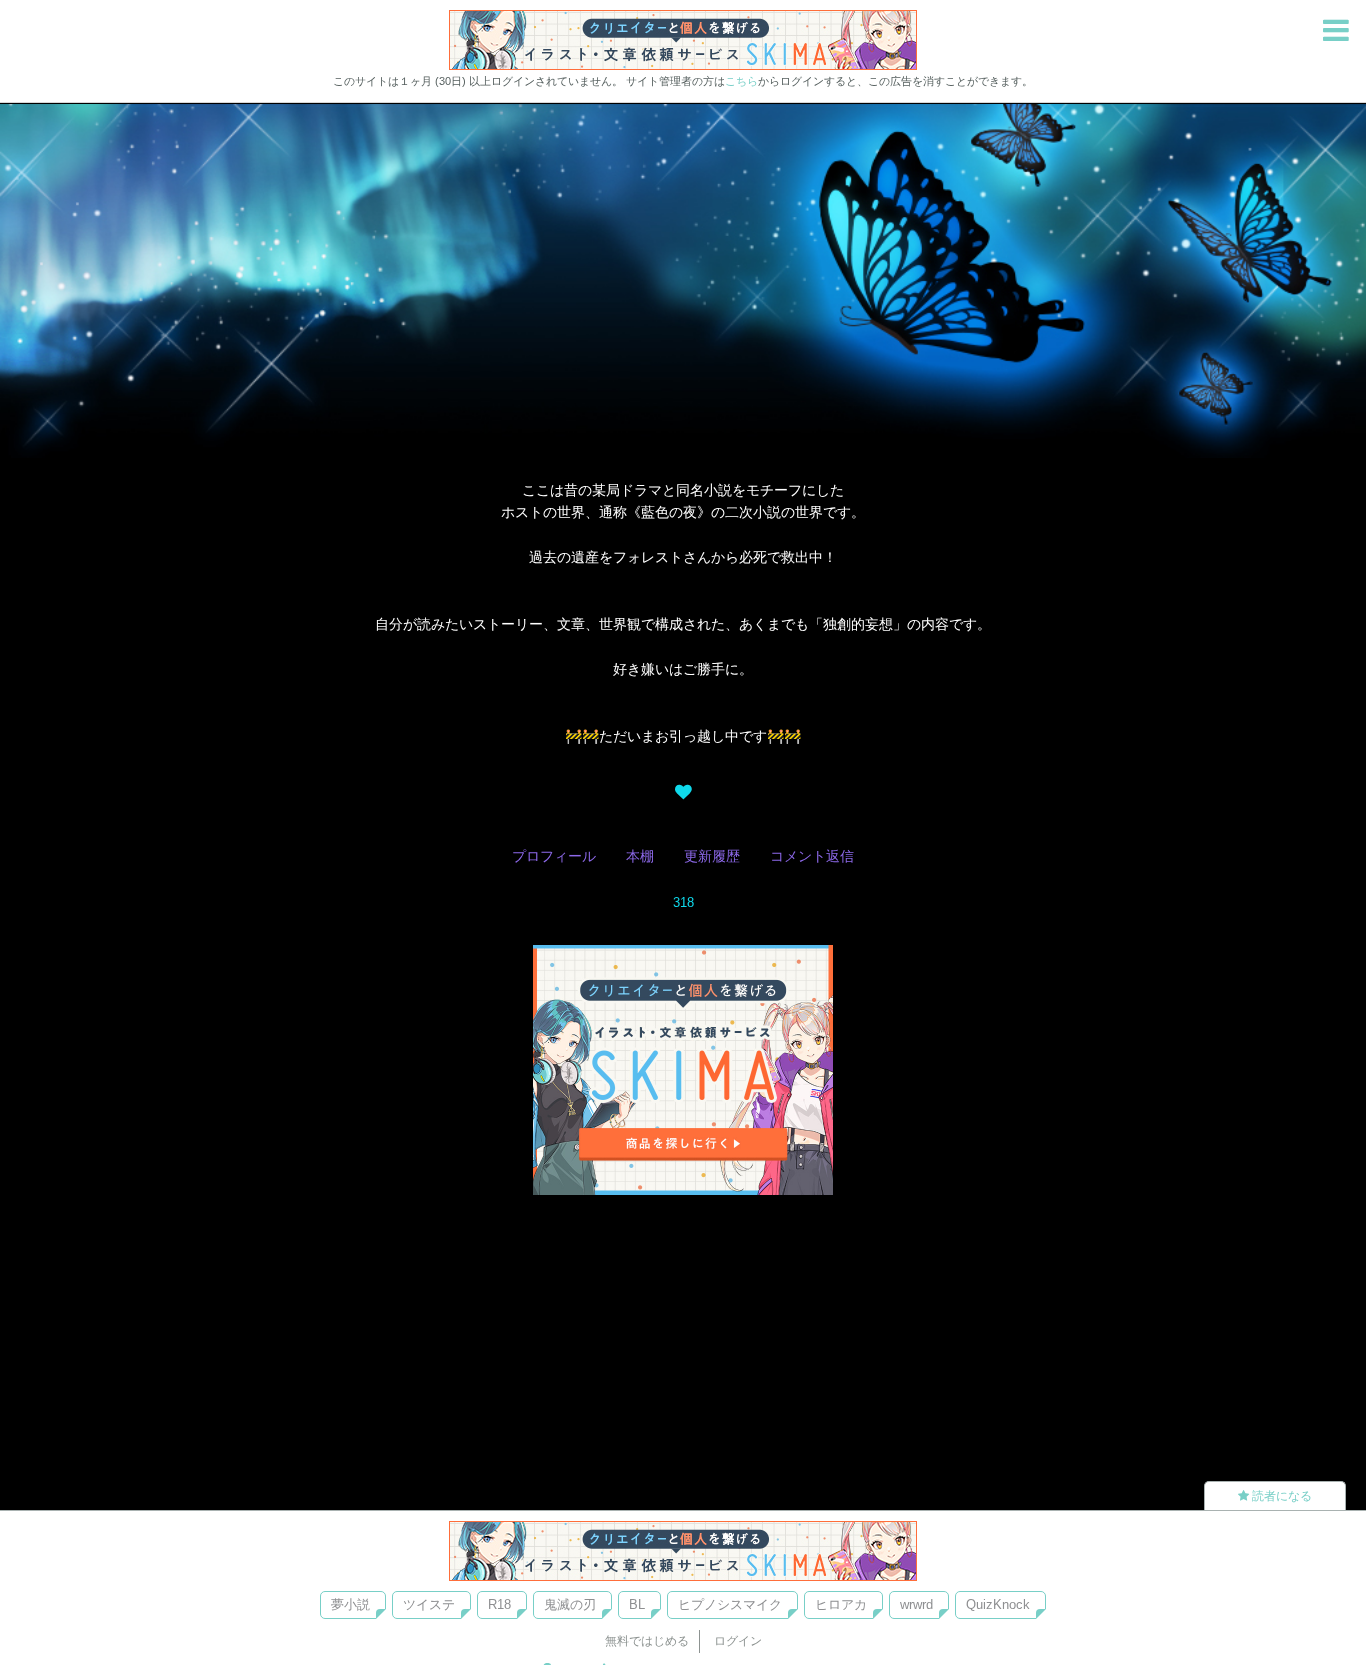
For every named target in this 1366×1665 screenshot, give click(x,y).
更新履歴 (712, 856)
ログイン (738, 1641)
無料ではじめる (647, 1641)
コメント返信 (812, 856)
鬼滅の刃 (570, 1604)
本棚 (640, 856)
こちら (741, 81)
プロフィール (554, 856)
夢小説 (350, 1604)
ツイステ (429, 1604)
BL (637, 1604)
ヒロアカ (841, 1604)
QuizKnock (998, 1604)
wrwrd (916, 1604)
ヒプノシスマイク (730, 1604)
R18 (499, 1604)
